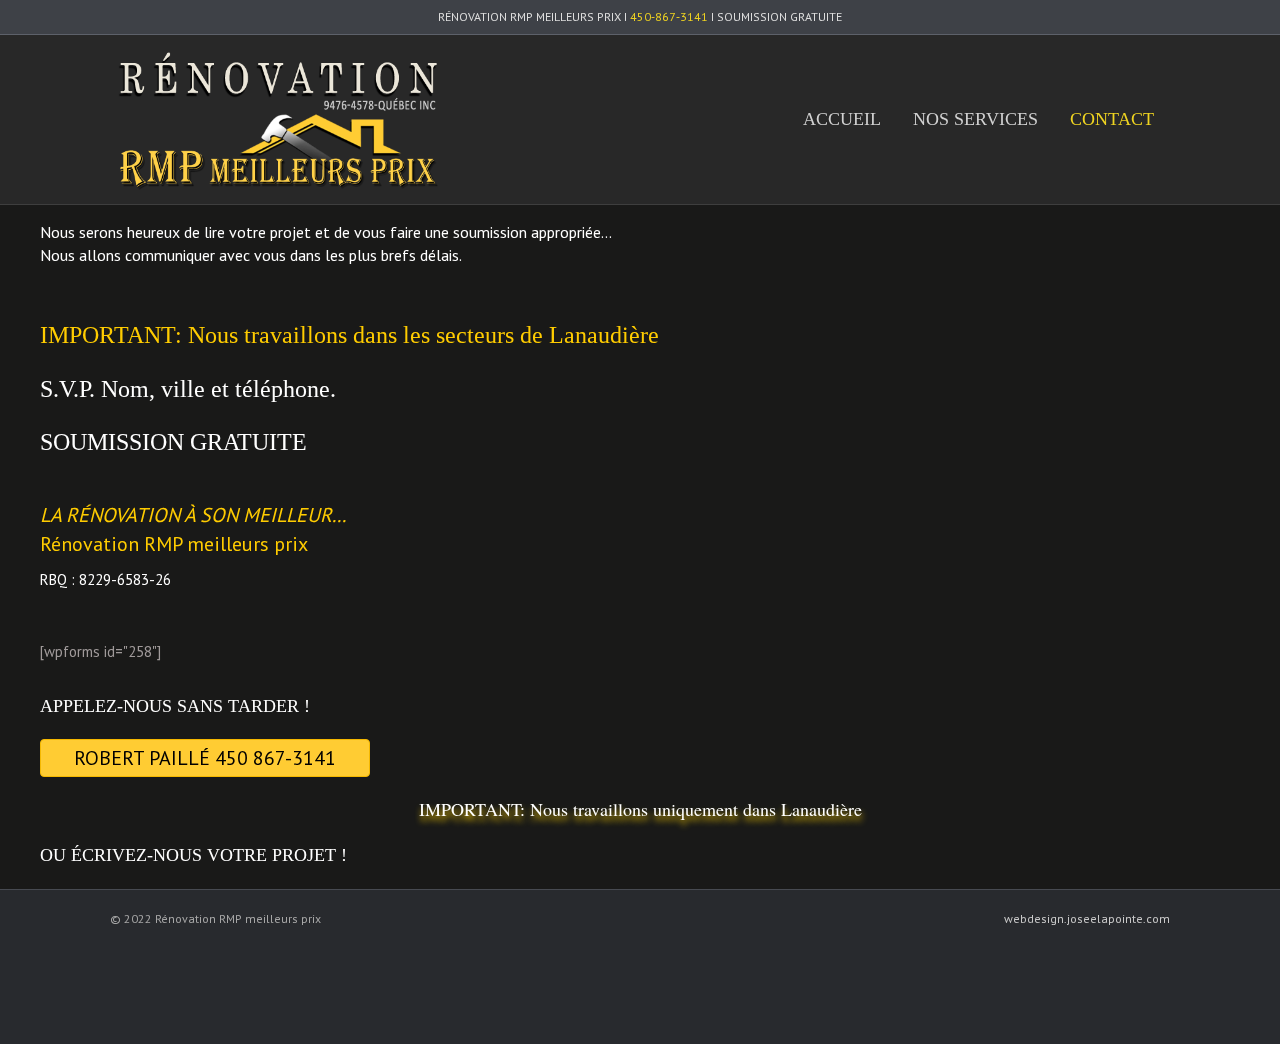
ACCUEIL (842, 119)
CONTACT (1112, 119)
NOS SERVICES (975, 119)
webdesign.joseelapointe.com (1087, 918)
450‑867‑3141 (669, 16)
